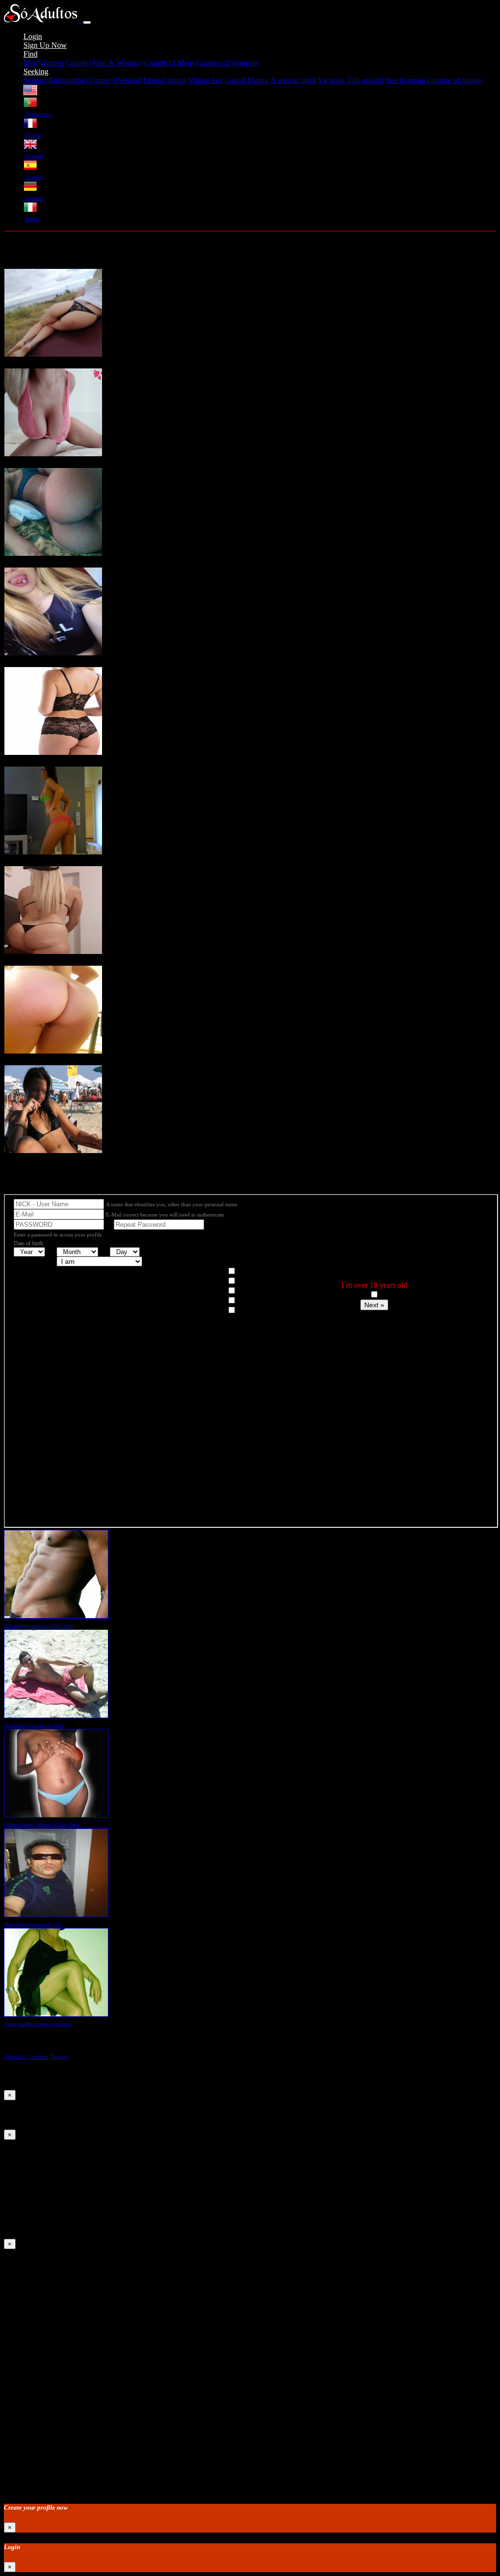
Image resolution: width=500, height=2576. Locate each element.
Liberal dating (165, 80)
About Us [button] (15, 2057)
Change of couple (455, 80)
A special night (293, 80)
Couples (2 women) (226, 63)
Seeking (36, 71)
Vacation (331, 80)
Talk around (365, 80)
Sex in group (406, 80)
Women (52, 63)
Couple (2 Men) (169, 63)
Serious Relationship (55, 80)
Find (31, 54)
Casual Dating (247, 80)
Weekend (127, 80)
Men (31, 63)
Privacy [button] (60, 2057)
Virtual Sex (205, 80)
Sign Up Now (45, 45)
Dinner (100, 80)
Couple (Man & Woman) (104, 63)
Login (33, 36)
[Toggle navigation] (87, 22)
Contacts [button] (39, 2057)
